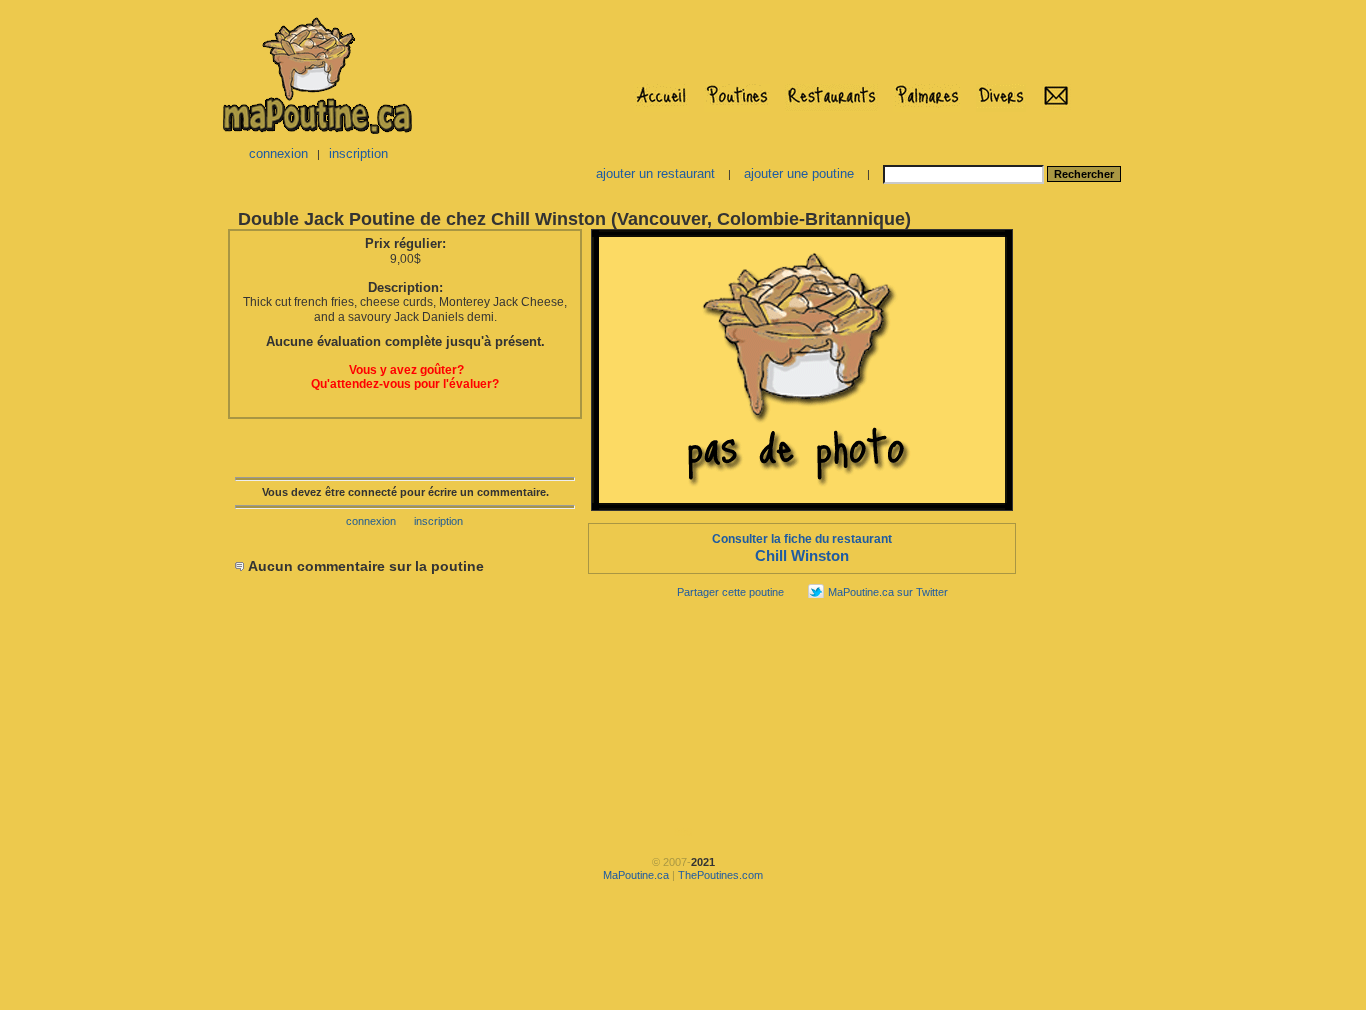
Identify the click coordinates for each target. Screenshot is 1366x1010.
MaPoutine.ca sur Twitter (888, 592)
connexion (278, 153)
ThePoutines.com (720, 875)
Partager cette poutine (730, 592)
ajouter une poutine (799, 173)
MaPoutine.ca (636, 875)
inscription (358, 153)
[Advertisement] (1081, 526)
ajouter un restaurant (655, 173)
